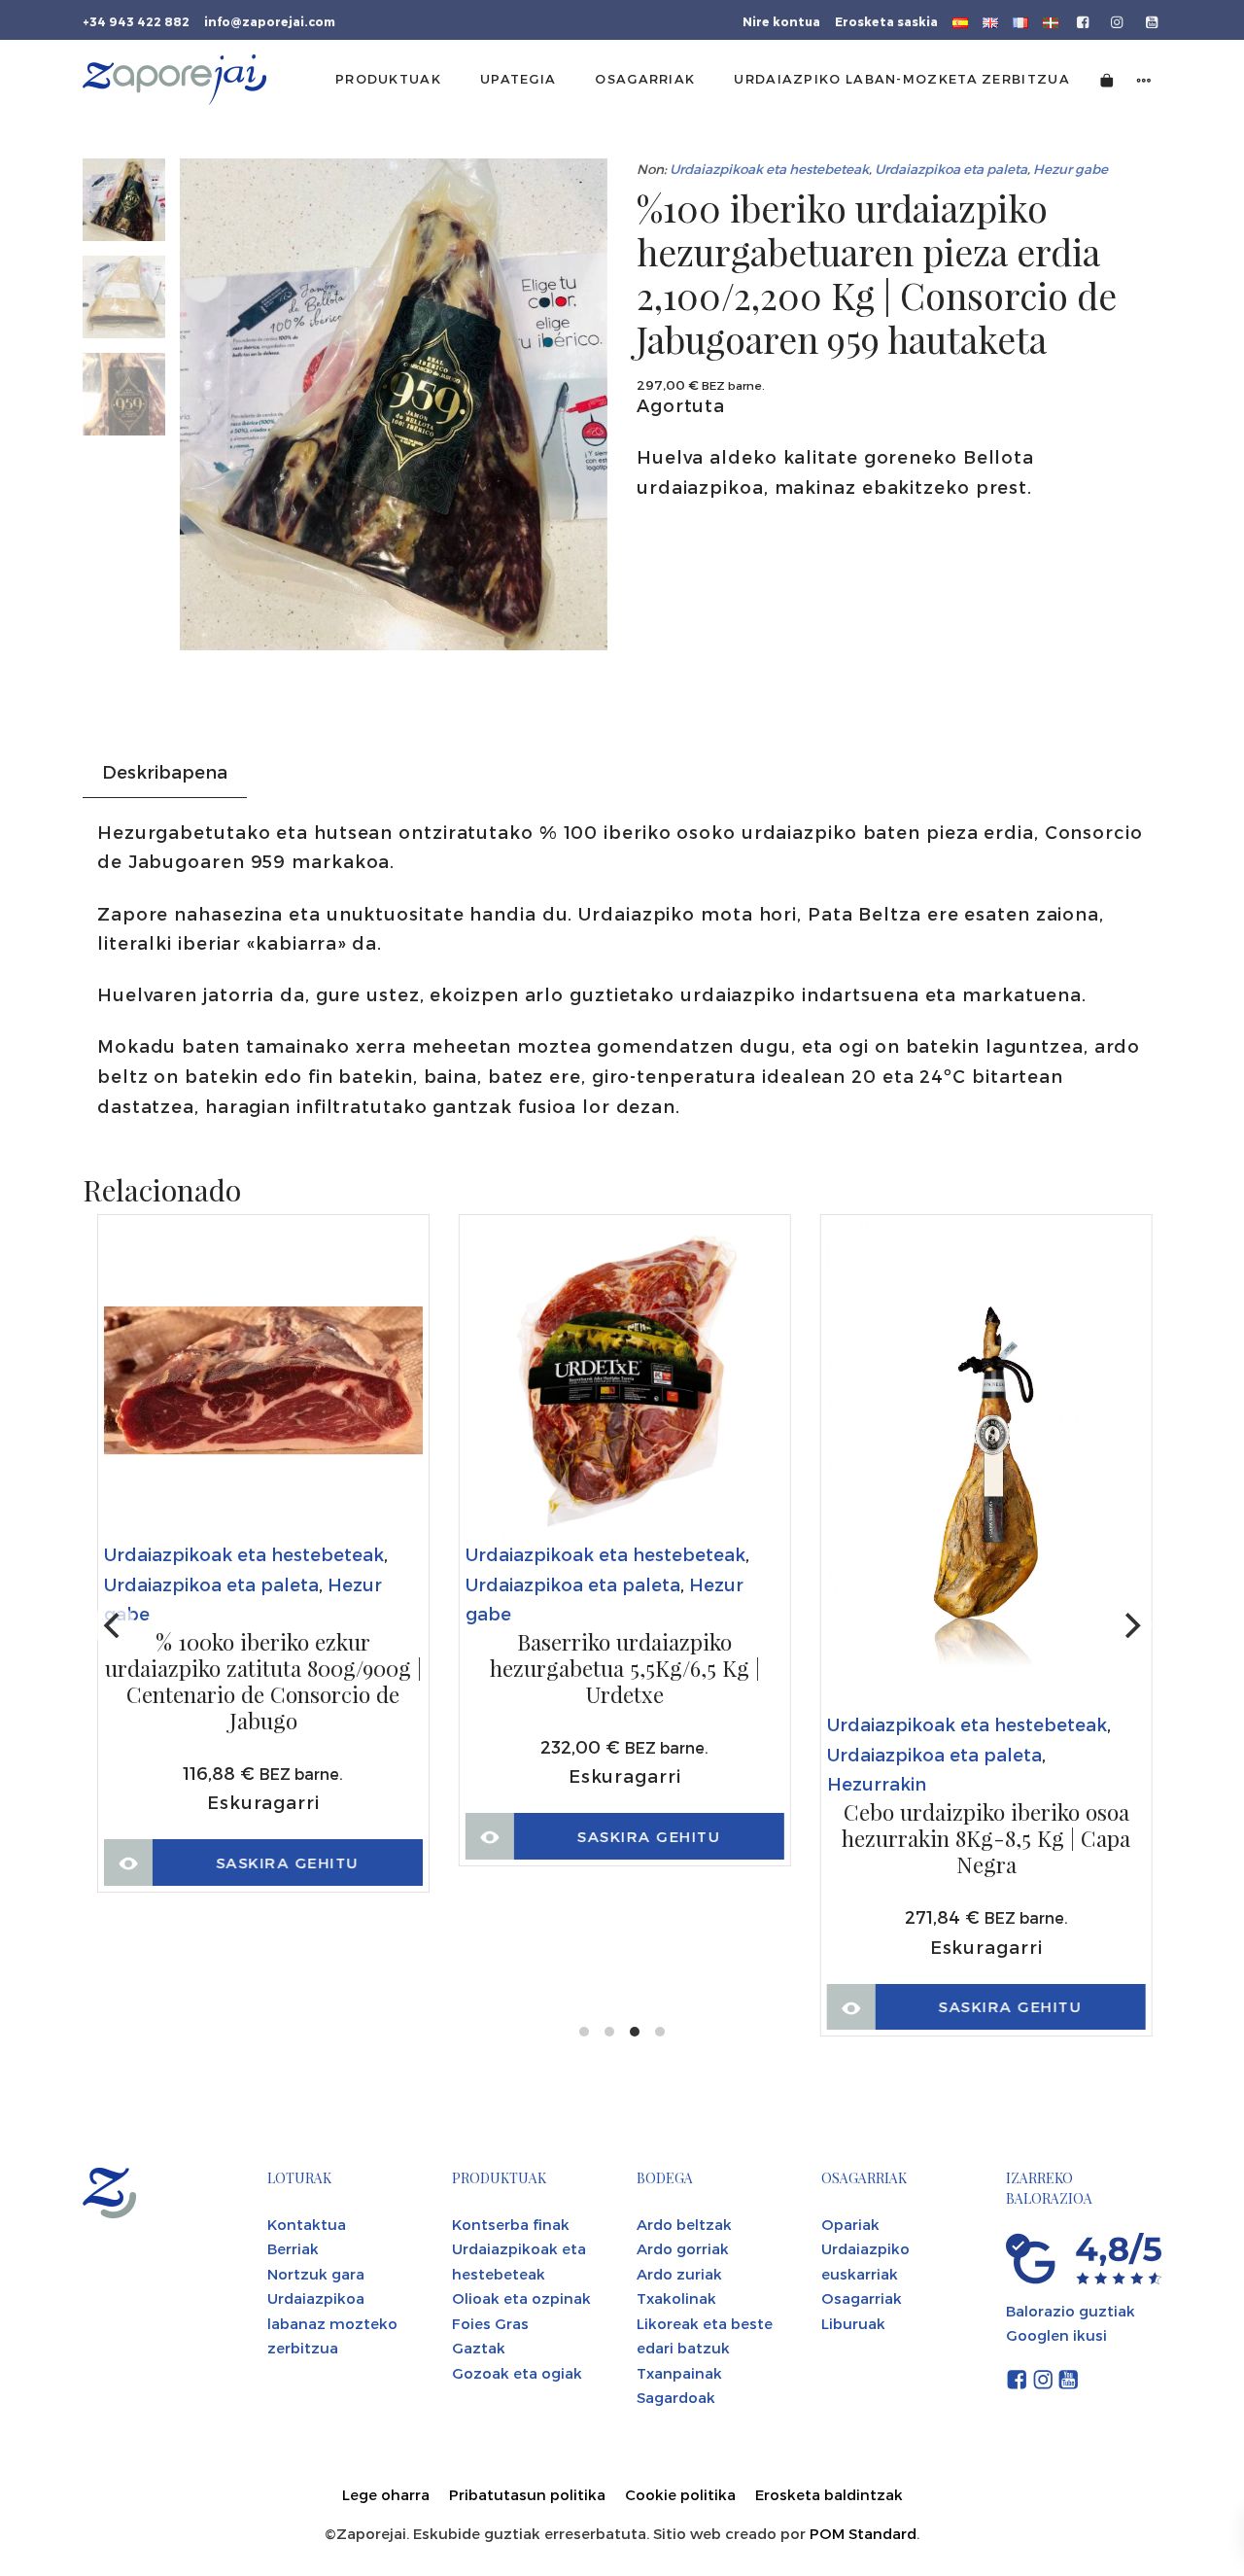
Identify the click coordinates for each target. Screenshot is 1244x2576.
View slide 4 (660, 2032)
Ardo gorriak (683, 2248)
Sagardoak (676, 2397)
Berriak (293, 2248)
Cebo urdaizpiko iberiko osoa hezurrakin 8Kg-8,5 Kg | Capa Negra (986, 1839)
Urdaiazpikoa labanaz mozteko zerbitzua (332, 2323)
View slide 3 (635, 2032)
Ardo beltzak (684, 2224)
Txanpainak (679, 2373)
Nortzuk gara (316, 2274)
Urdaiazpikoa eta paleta (951, 169)
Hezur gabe (1071, 169)
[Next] (1130, 1625)
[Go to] (1084, 20)
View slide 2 (609, 2032)
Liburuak (853, 2323)
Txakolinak (676, 2298)
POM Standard (863, 2533)
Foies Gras (490, 2323)
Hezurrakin (877, 1783)
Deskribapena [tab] (165, 771)
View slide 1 (584, 2032)
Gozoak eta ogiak (517, 2373)
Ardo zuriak (679, 2274)
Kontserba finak (511, 2224)
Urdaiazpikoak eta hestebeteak (769, 169)
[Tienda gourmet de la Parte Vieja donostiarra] (174, 80)
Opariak (850, 2224)
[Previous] (114, 1625)
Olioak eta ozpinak (521, 2298)
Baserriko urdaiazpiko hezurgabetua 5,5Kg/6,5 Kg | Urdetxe (625, 1669)
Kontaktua (307, 2224)
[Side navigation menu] (1144, 79)
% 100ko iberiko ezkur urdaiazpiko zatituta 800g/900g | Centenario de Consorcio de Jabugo (263, 1682)
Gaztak (479, 2348)
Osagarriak (862, 2298)
